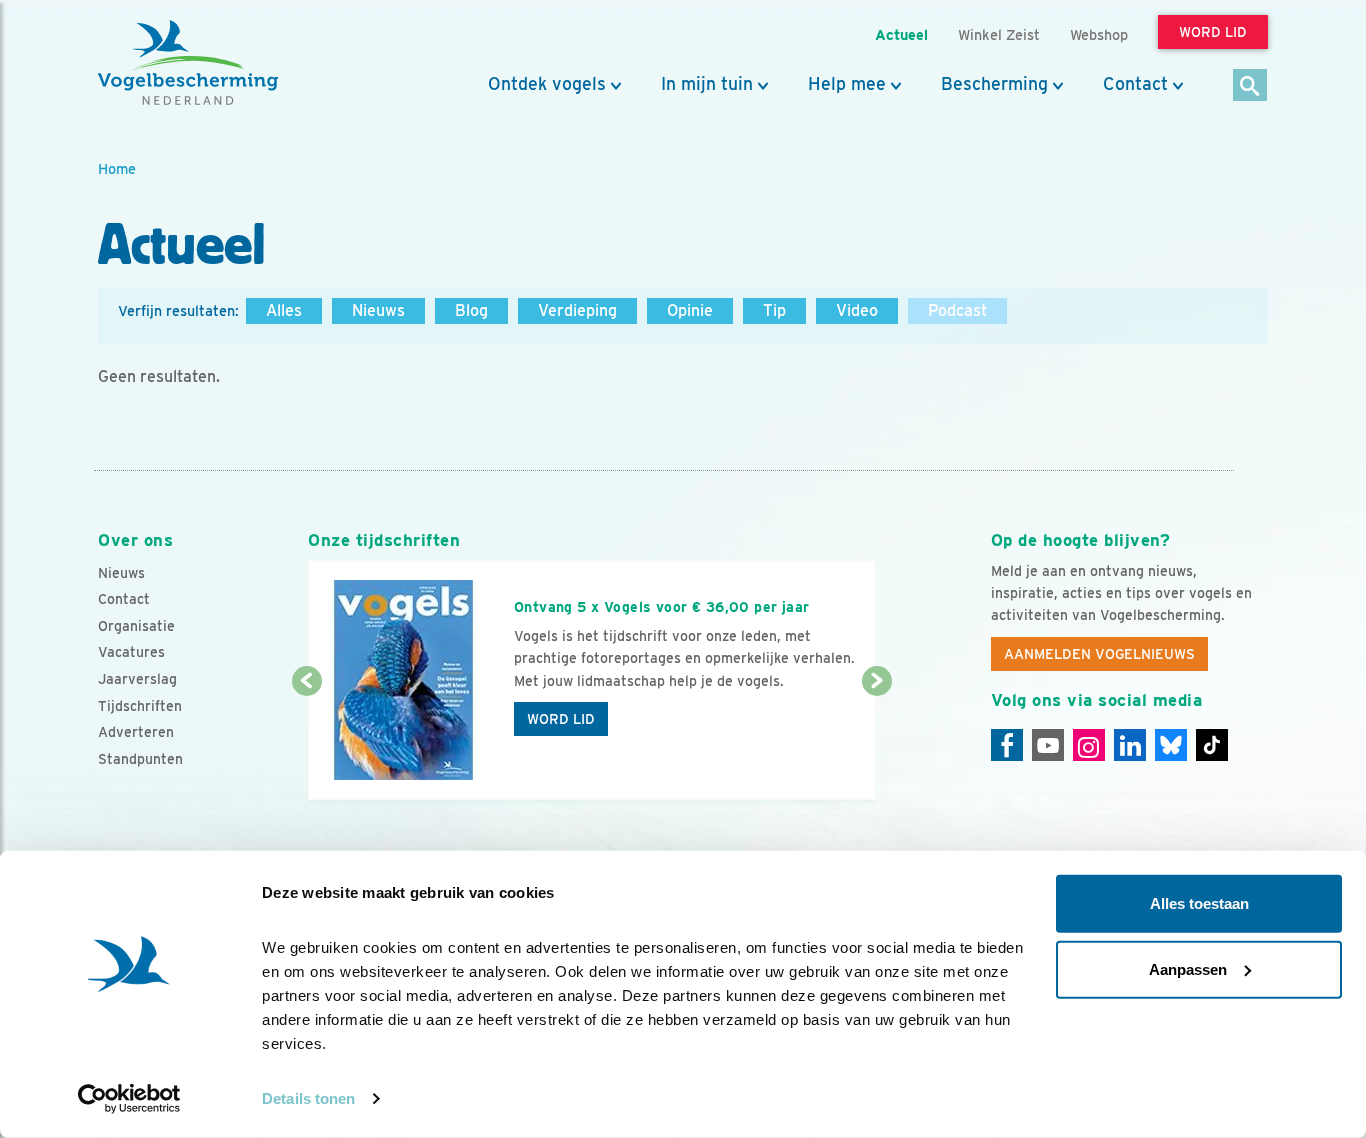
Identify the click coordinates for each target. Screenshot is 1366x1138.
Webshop (1099, 34)
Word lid (561, 719)
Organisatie (136, 626)
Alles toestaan (1199, 903)
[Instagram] (1089, 745)
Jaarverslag (137, 679)
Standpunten (140, 759)
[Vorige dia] (306, 742)
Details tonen (308, 1098)
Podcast (957, 310)
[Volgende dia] (876, 742)
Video (857, 310)
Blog (471, 310)
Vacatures (131, 652)
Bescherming (994, 84)
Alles (284, 310)
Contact (1135, 84)
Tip (774, 310)
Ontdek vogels (547, 84)
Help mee (847, 84)
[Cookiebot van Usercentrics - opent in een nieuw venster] (129, 1099)
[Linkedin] (1130, 745)
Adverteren (136, 732)
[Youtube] (1048, 745)
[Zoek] (1250, 86)
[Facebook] (1007, 745)
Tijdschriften (140, 706)
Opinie (690, 310)
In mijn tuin (707, 84)
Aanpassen (1188, 968)
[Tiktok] (1212, 745)
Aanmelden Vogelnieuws (1099, 654)
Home (117, 168)
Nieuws (378, 310)
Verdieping (577, 310)
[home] (188, 63)
